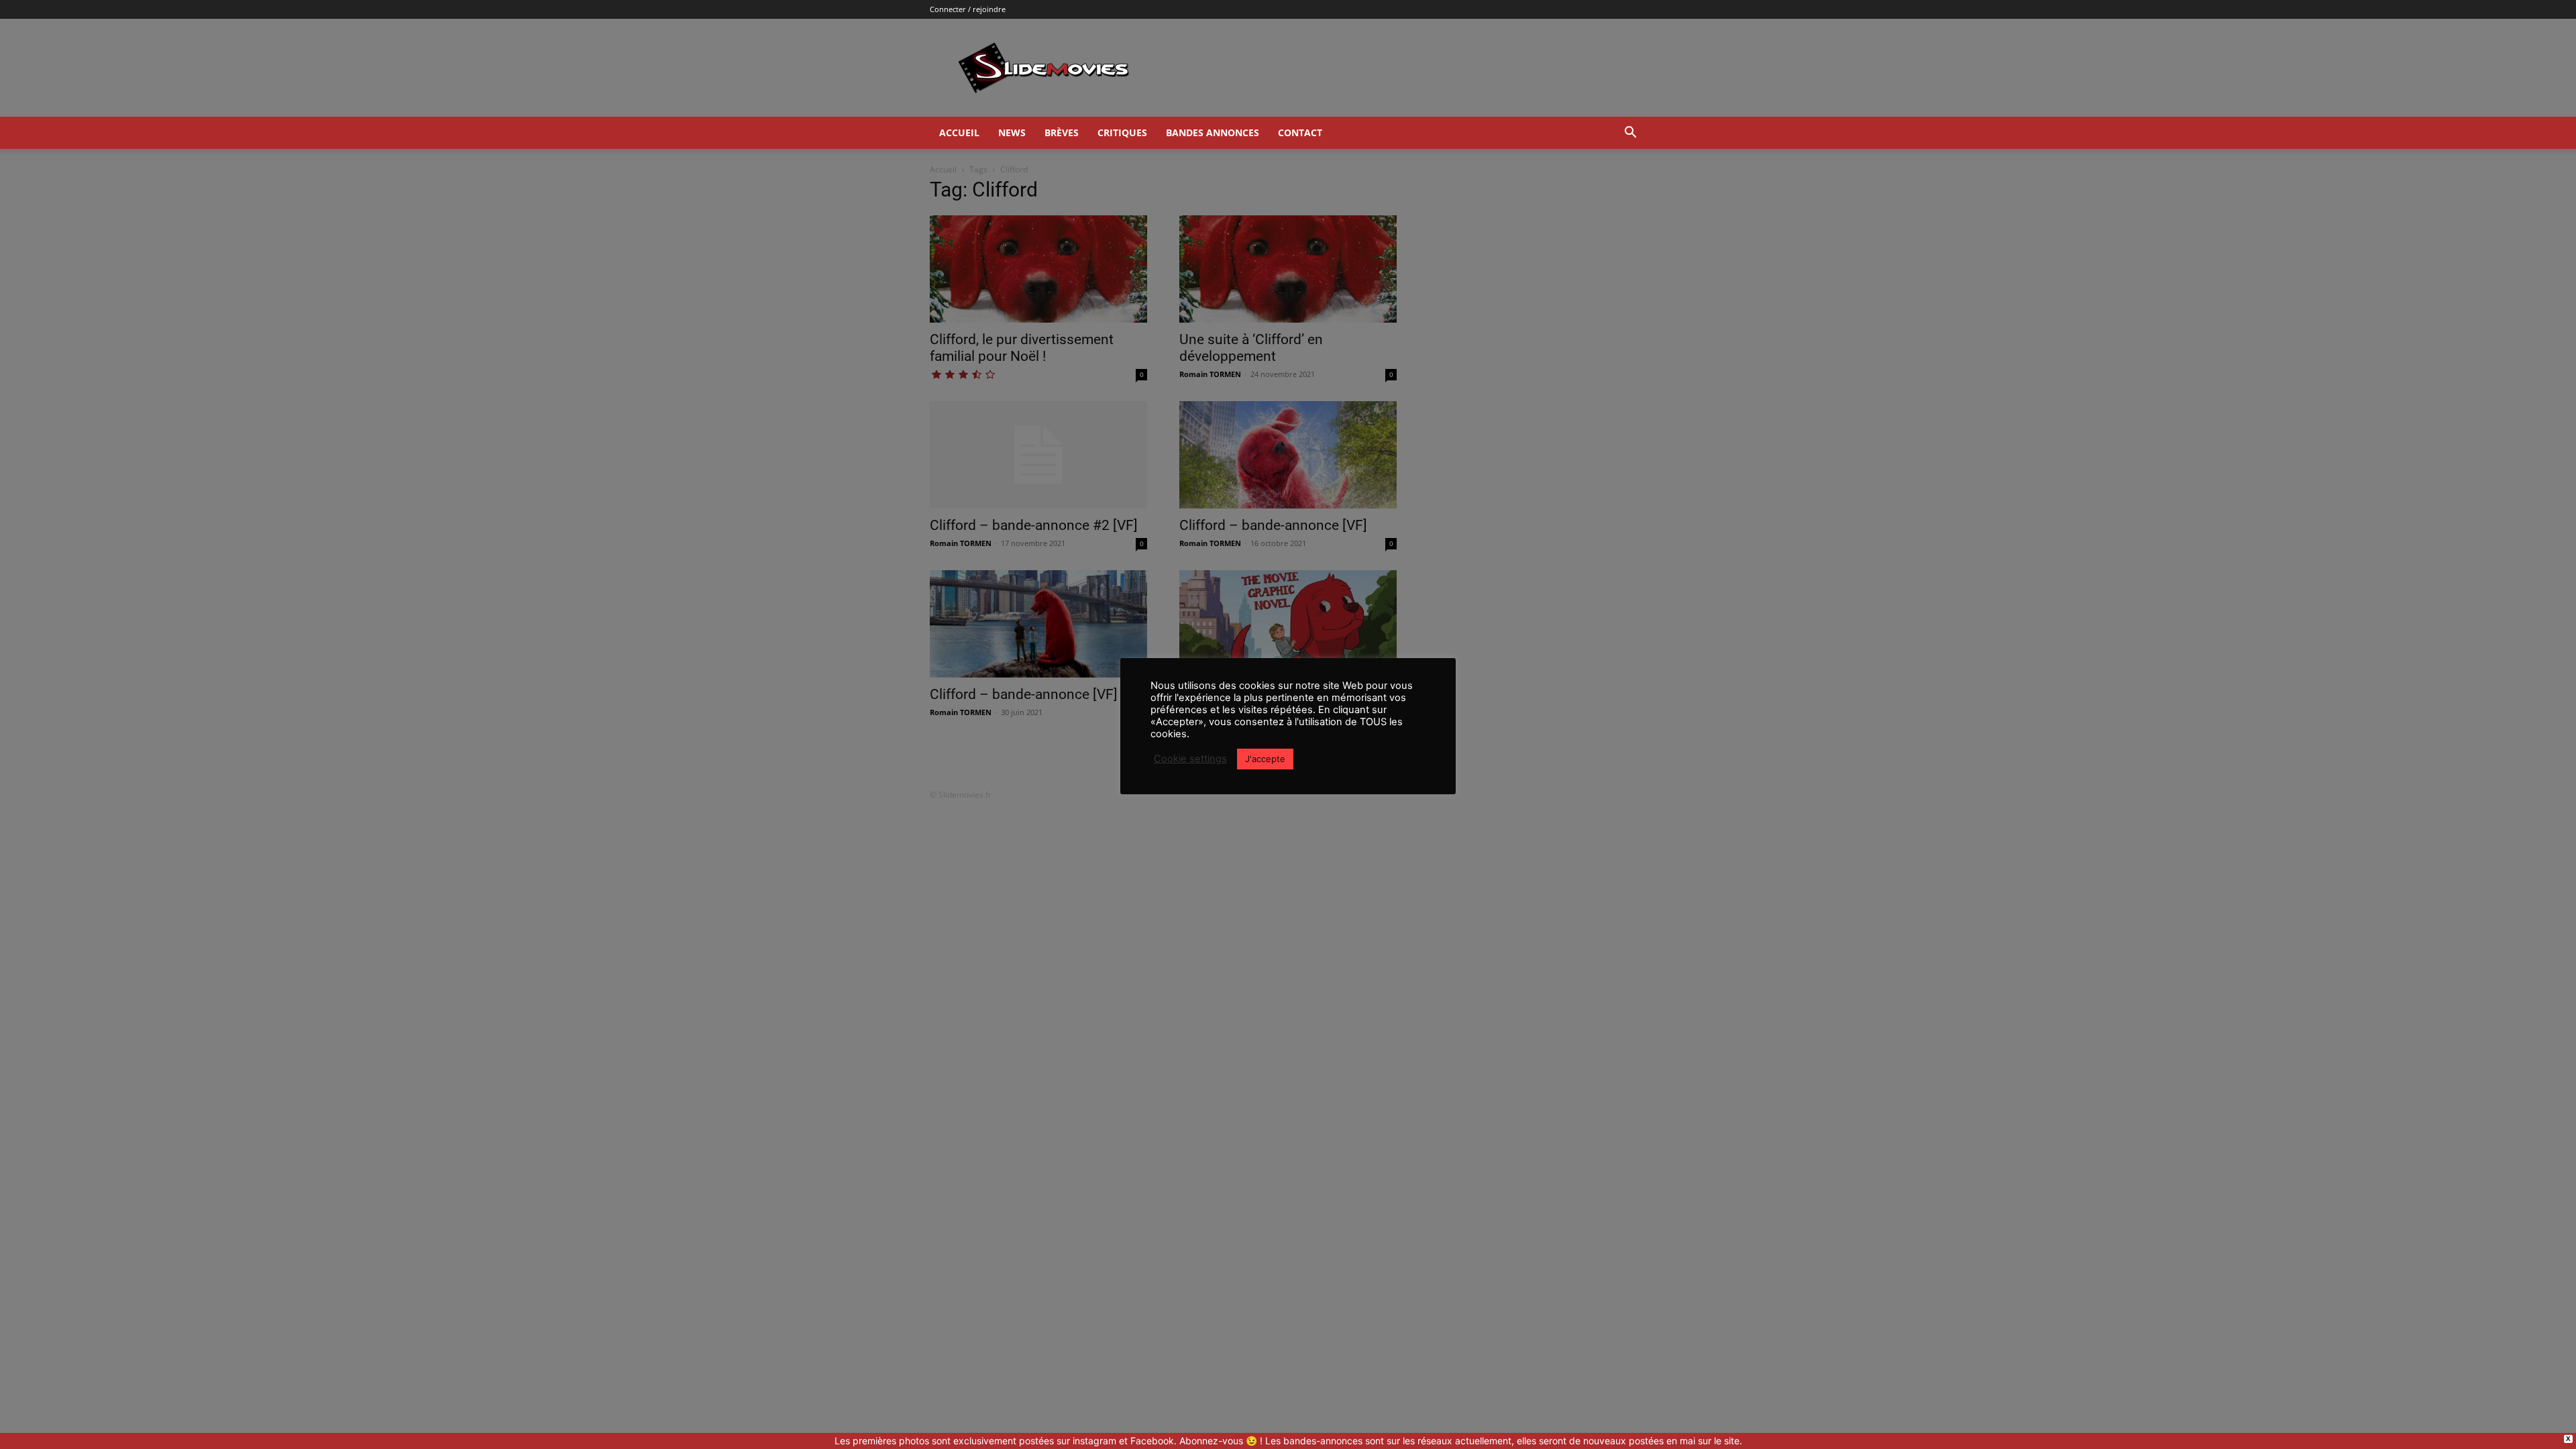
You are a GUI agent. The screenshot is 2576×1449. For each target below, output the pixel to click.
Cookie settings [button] (1190, 759)
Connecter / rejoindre (968, 9)
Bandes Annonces (1213, 132)
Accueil (959, 132)
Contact (1300, 132)
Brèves (1062, 132)
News (1012, 132)
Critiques (1122, 132)
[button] (1630, 134)
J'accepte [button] (1265, 759)
